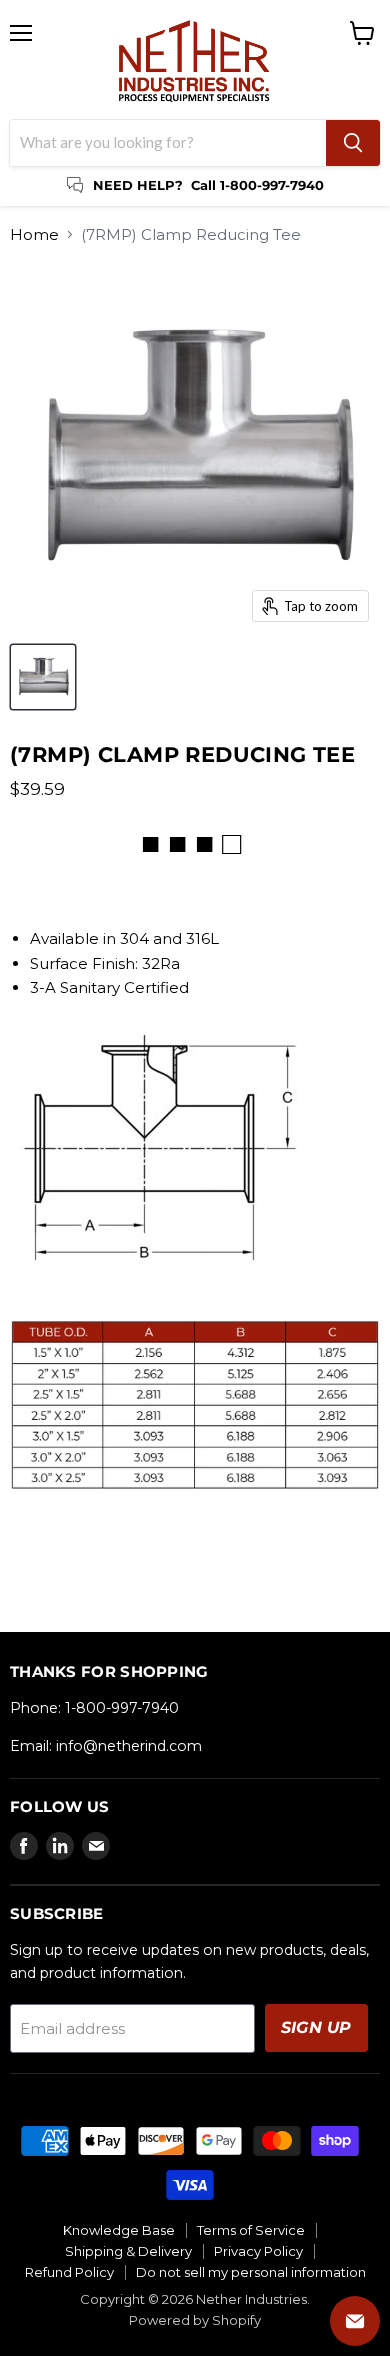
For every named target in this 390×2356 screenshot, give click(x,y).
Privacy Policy (258, 2251)
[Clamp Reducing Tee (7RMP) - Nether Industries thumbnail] (43, 677)
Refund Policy (69, 2272)
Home (34, 234)
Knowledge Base (119, 2230)
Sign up (316, 2027)
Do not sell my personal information (251, 2272)
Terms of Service (251, 2230)
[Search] (353, 143)
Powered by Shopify (195, 2320)
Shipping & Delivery (128, 2251)
